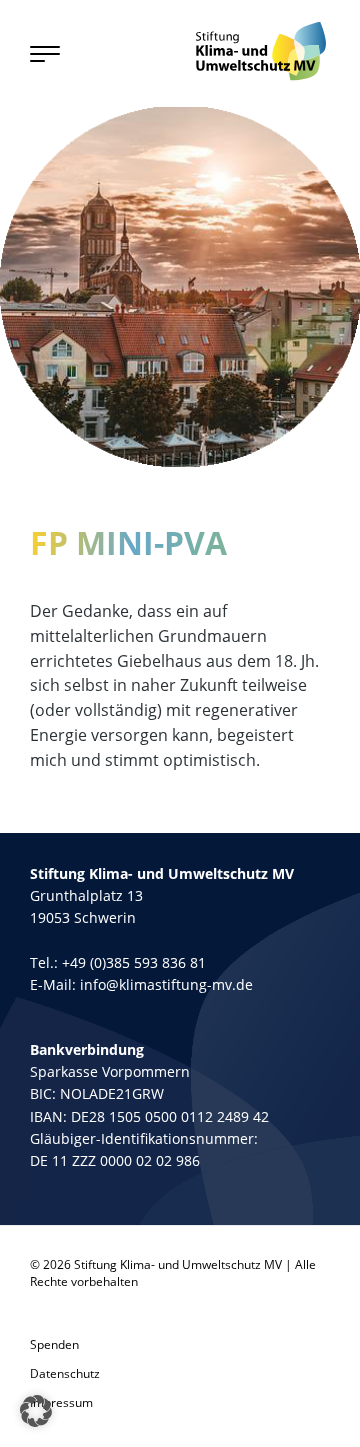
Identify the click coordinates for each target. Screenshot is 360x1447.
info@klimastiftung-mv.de (166, 984)
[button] (36, 1411)
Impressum (61, 1402)
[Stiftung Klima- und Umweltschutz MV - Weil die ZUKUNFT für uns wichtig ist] (261, 51)
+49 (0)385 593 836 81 (134, 962)
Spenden (54, 1344)
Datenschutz (65, 1373)
